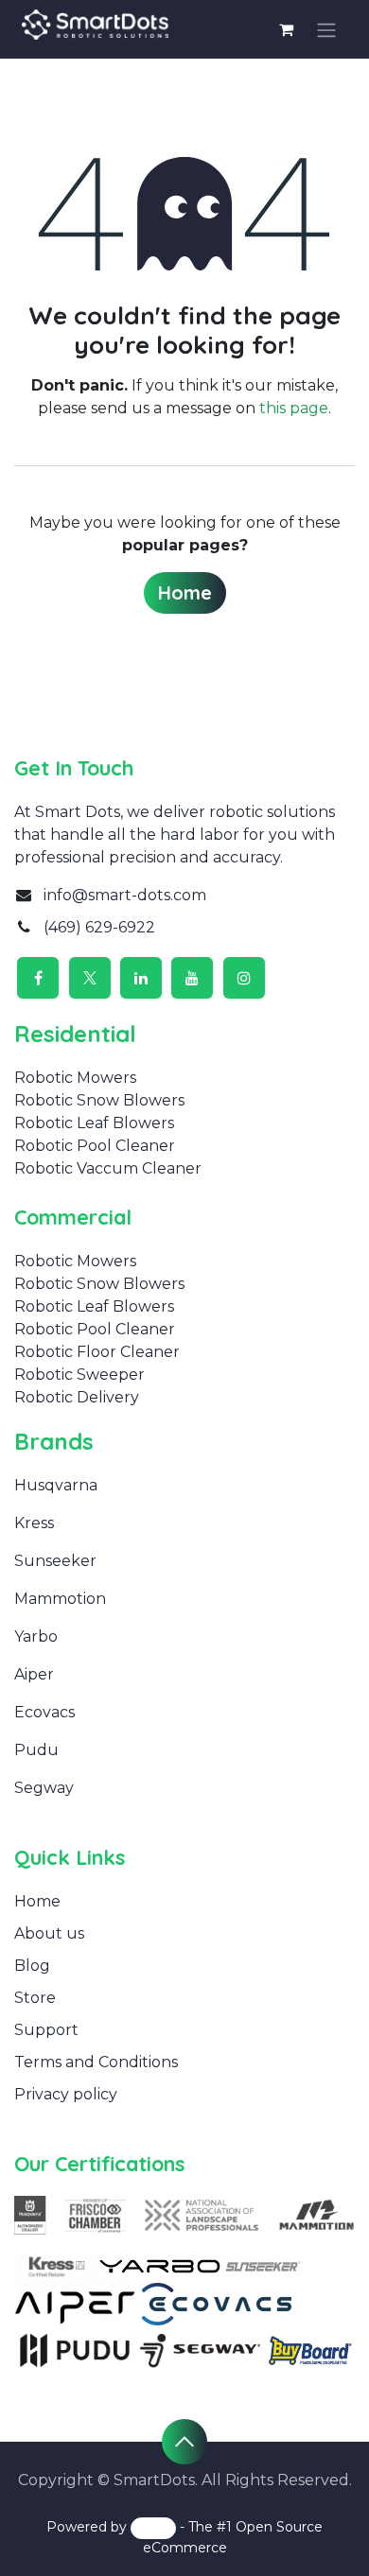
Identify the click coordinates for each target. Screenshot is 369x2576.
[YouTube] (192, 978)
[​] (63, 1523)
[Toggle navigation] (326, 29)
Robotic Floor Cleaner (97, 1352)
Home (185, 592)
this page (294, 408)
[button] (184, 2442)
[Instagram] (244, 978)
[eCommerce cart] (286, 29)
